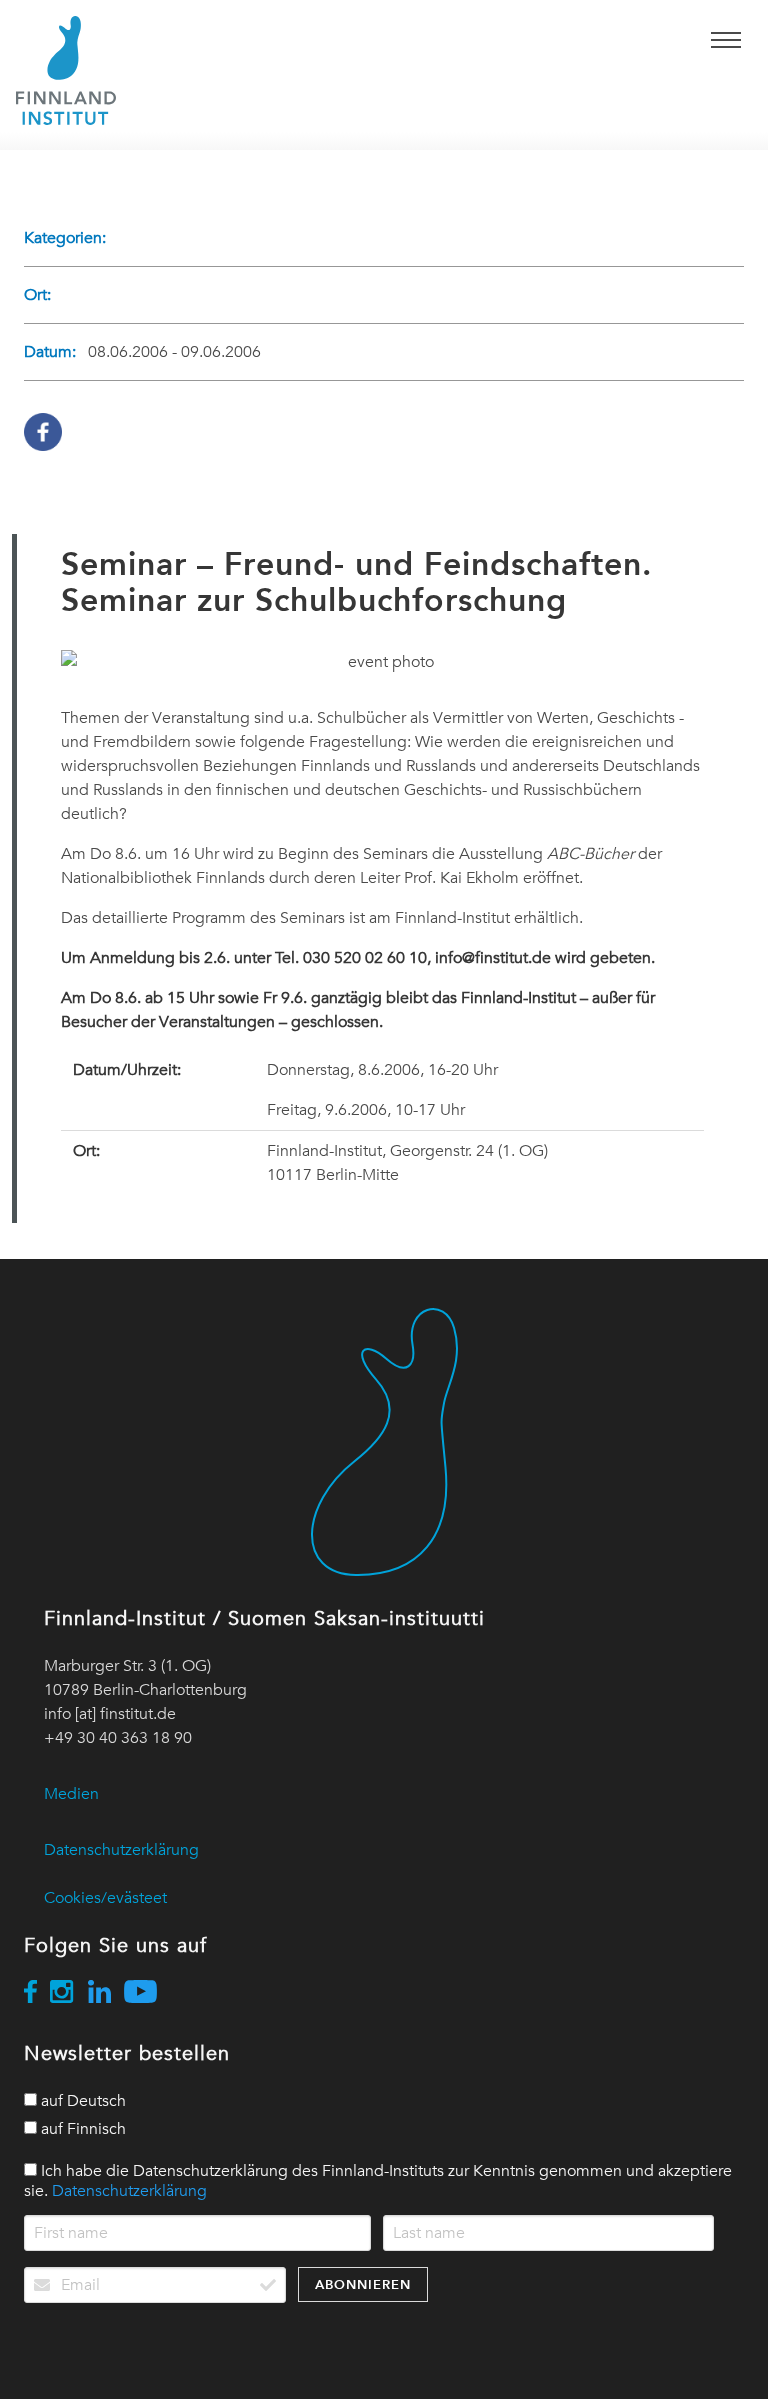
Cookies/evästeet (105, 1898)
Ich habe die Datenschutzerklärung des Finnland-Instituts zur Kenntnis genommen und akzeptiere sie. (378, 2181)
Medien (71, 1794)
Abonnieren (363, 2284)
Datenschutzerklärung (121, 1850)
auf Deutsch (81, 2101)
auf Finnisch (81, 2129)
